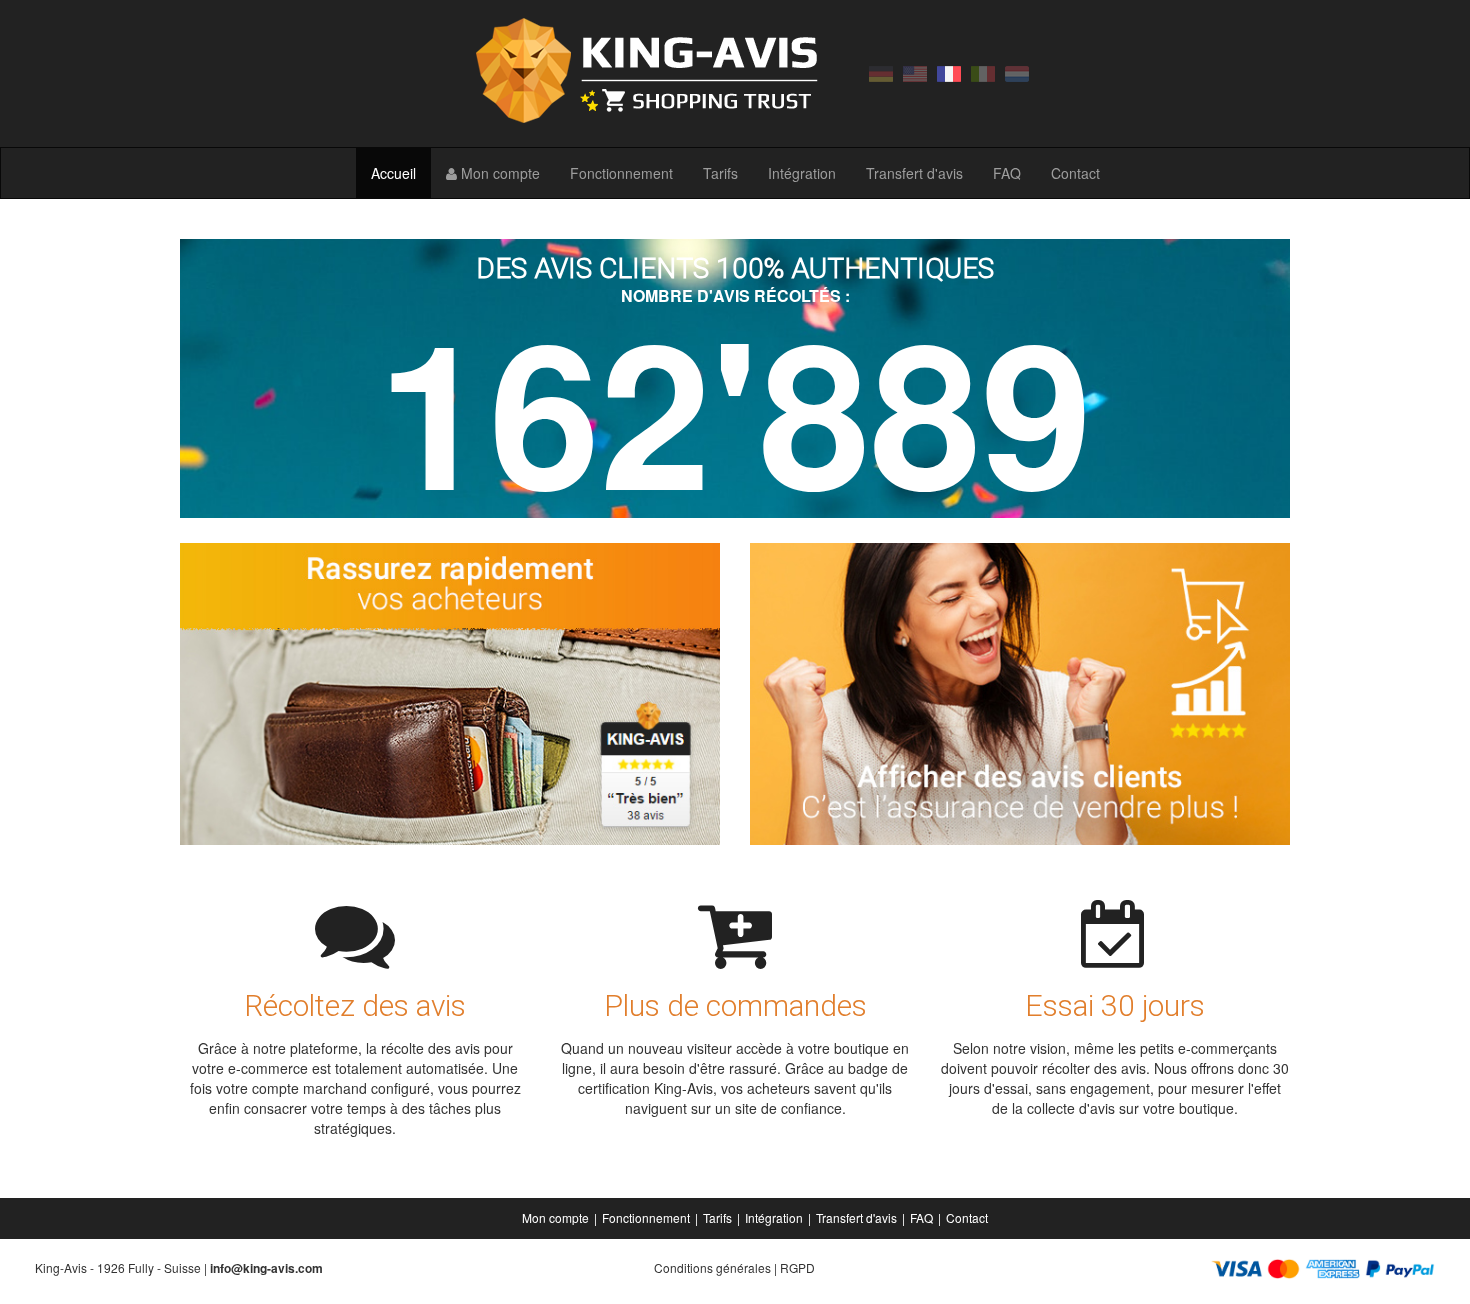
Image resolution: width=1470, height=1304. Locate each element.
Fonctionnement (621, 173)
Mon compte (498, 173)
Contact (1075, 173)
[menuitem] (557, 1218)
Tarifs (720, 173)
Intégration (802, 173)
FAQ (1007, 173)
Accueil (393, 173)
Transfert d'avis (914, 173)
